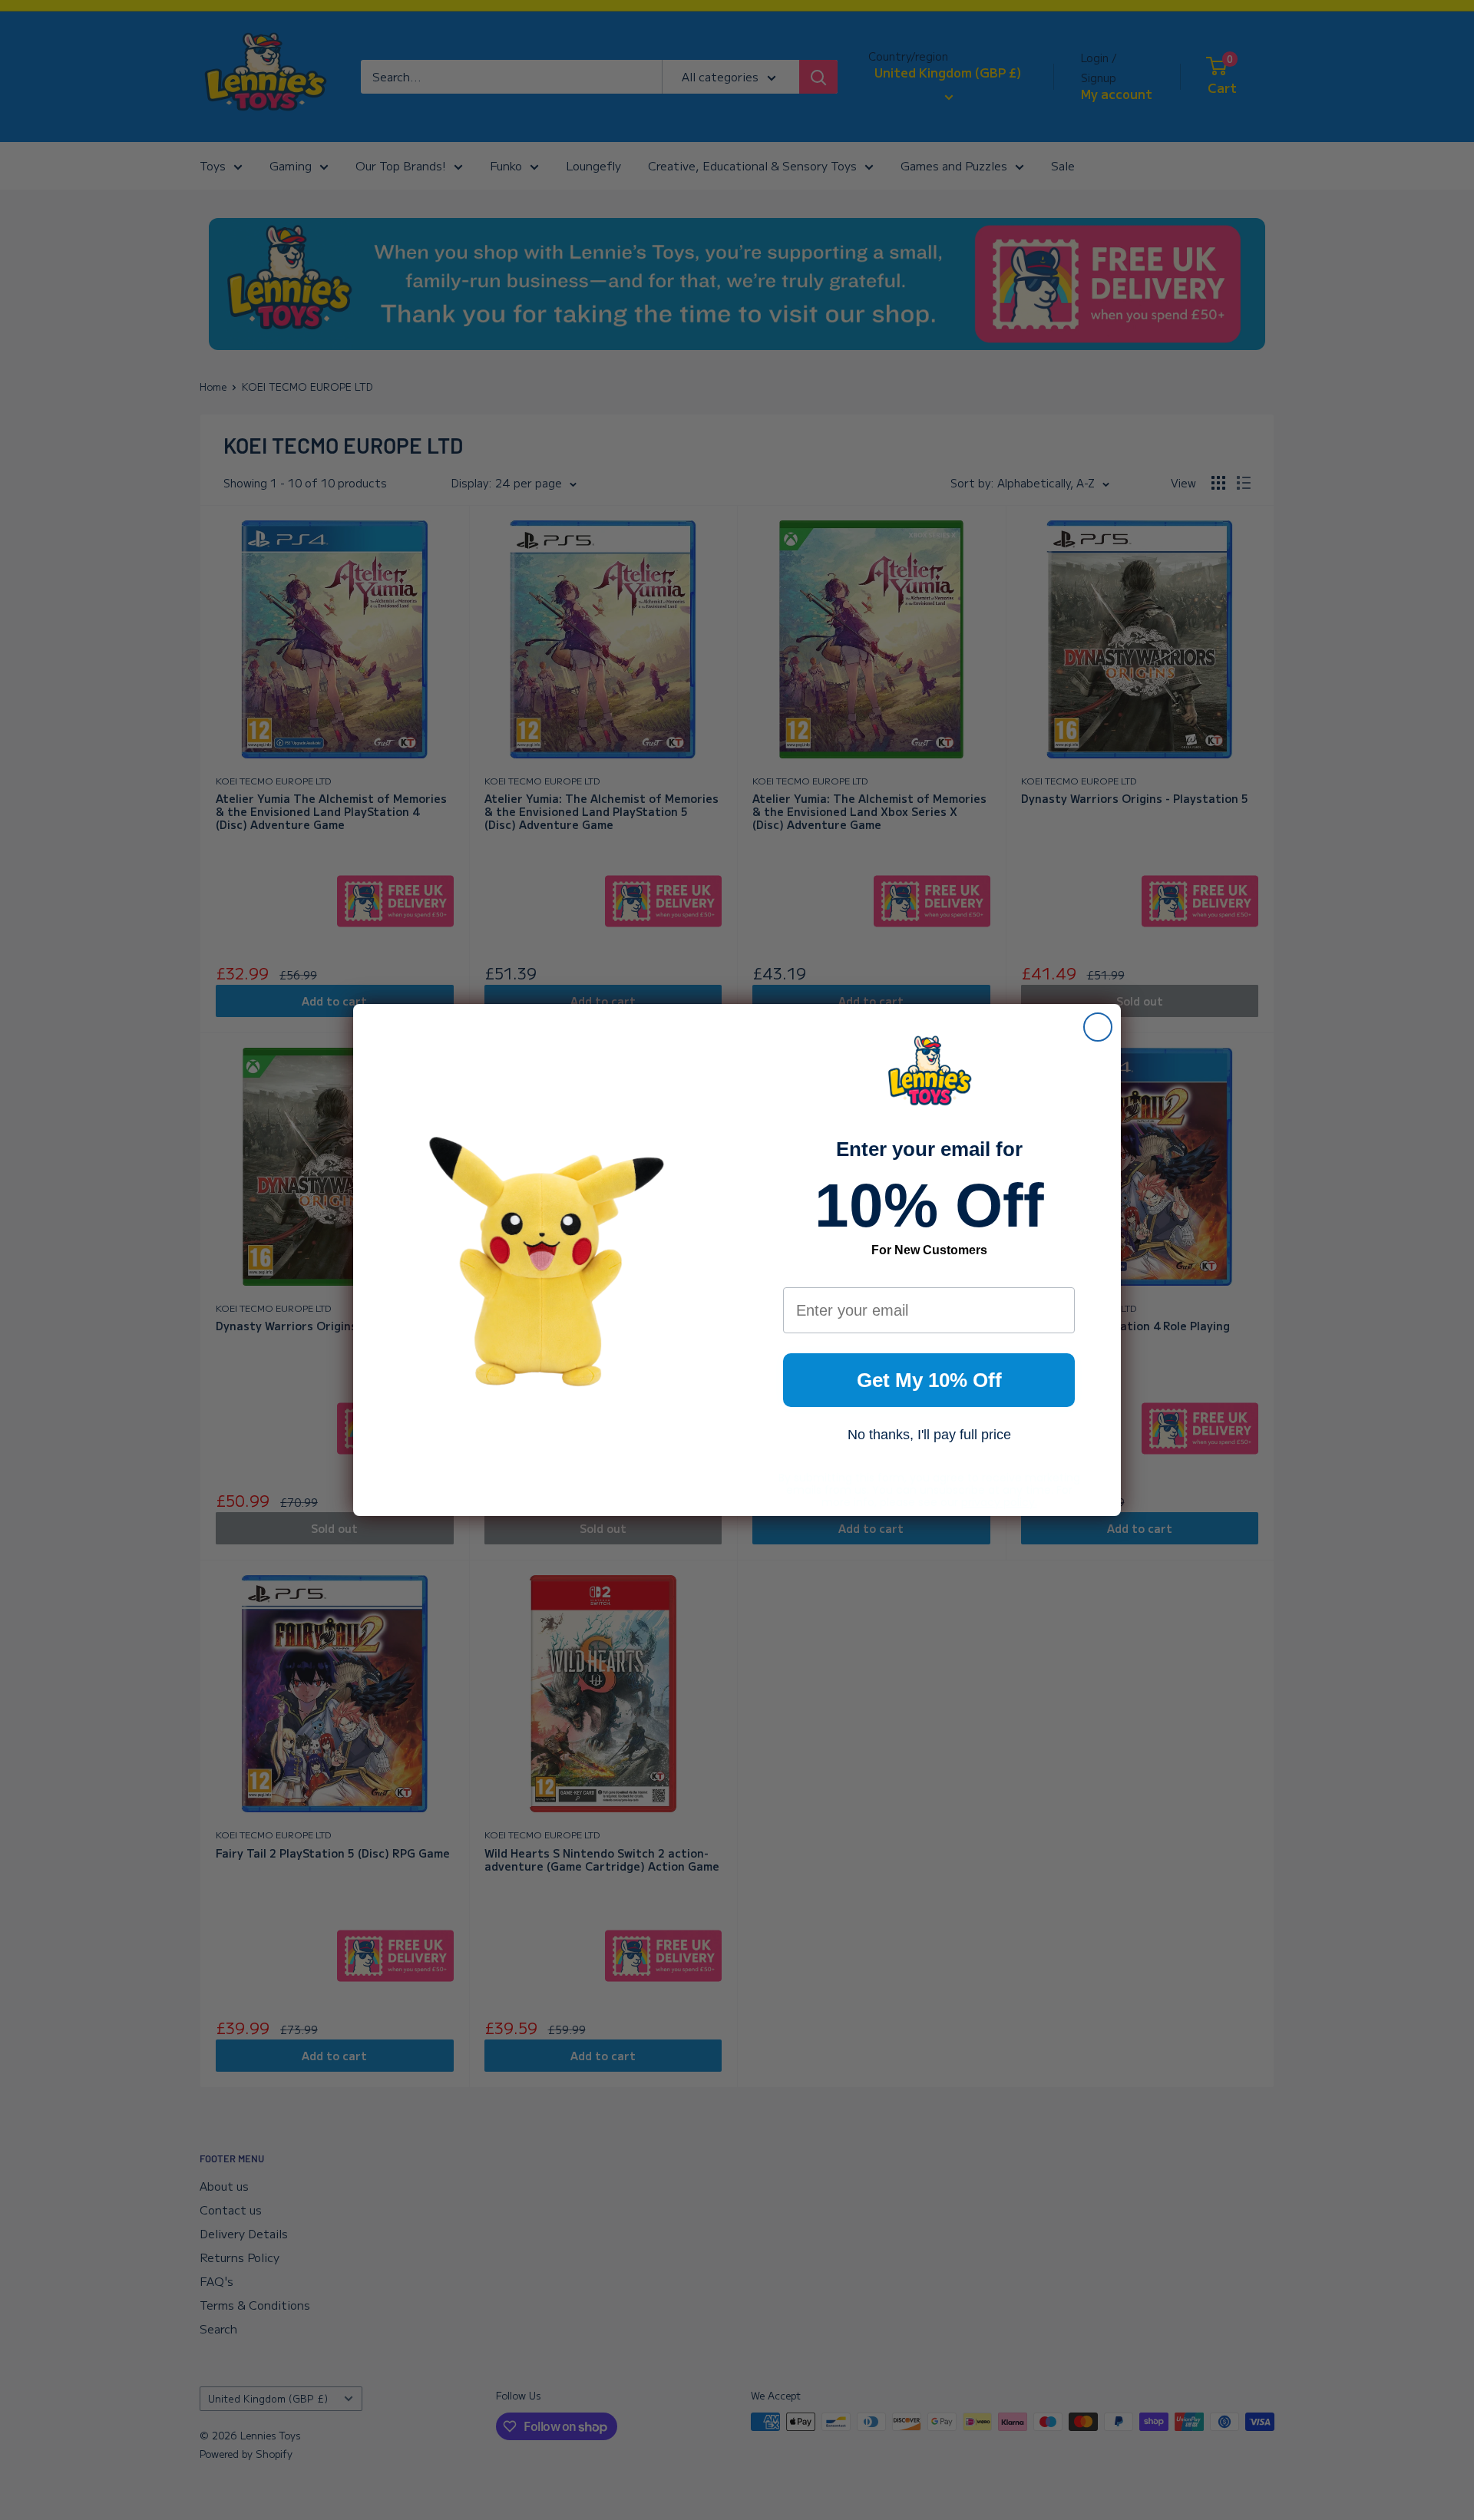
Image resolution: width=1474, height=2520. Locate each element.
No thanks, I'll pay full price (929, 1435)
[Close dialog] (1098, 1027)
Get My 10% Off (929, 1380)
